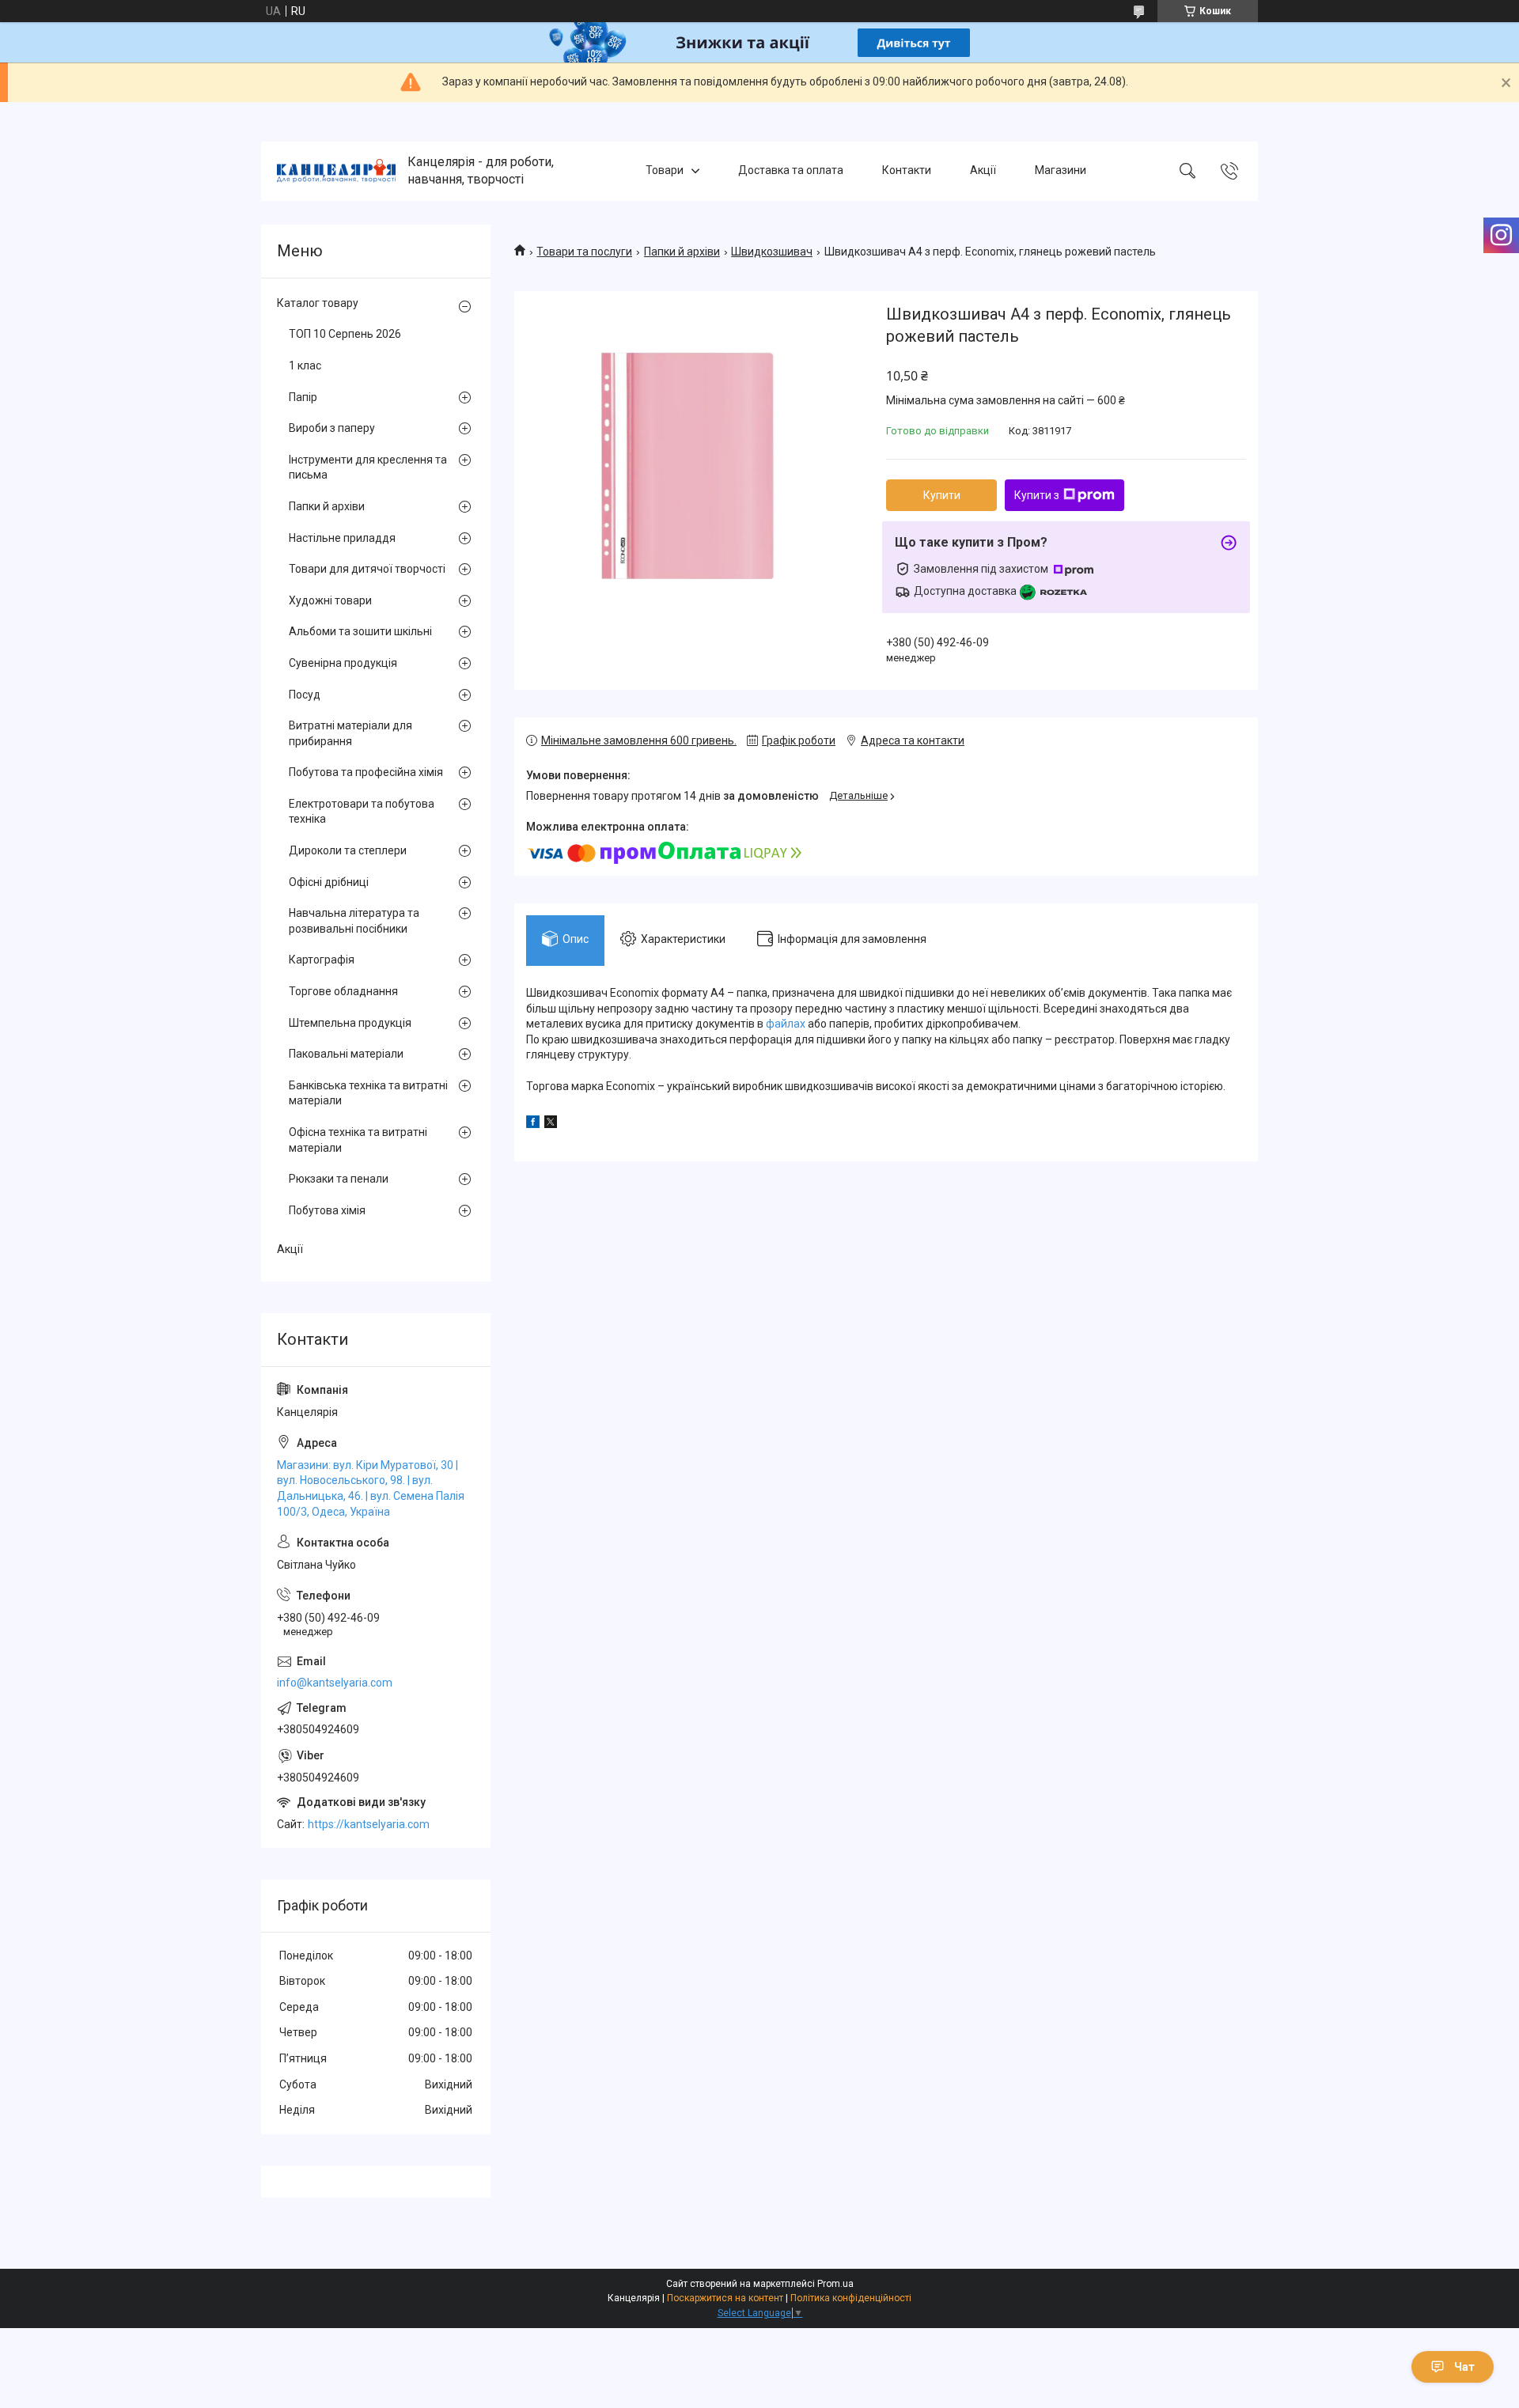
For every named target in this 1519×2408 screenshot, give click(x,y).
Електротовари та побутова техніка (362, 812)
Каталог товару (318, 303)
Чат (1464, 2367)
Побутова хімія (327, 1210)
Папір (303, 397)
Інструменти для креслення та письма (368, 468)
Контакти (907, 171)
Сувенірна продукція (343, 663)
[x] (551, 1124)
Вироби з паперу (332, 428)
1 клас (305, 365)
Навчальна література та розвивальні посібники (354, 921)
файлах (786, 1024)
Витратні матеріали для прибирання (350, 733)
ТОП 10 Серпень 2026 (345, 334)
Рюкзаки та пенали (339, 1179)
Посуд (305, 695)
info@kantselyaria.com (335, 1683)
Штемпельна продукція (350, 1023)
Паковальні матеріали (346, 1054)
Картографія (322, 960)
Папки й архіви (682, 252)
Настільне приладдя (342, 538)
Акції (983, 171)
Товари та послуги (584, 252)
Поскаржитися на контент (725, 2298)
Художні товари (330, 600)
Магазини (1061, 171)
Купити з (1037, 495)
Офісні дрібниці (329, 882)
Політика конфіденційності (851, 2298)
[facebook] (533, 1124)
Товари (665, 171)
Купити (942, 495)
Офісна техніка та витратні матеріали (358, 1140)
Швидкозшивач (772, 252)
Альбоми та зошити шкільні (360, 631)
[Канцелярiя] (336, 171)
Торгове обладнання (343, 991)
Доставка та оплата (791, 171)
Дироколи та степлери (348, 850)
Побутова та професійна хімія (366, 772)
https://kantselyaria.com (369, 1824)
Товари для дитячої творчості (367, 569)
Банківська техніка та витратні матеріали (368, 1093)
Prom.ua (835, 2284)
